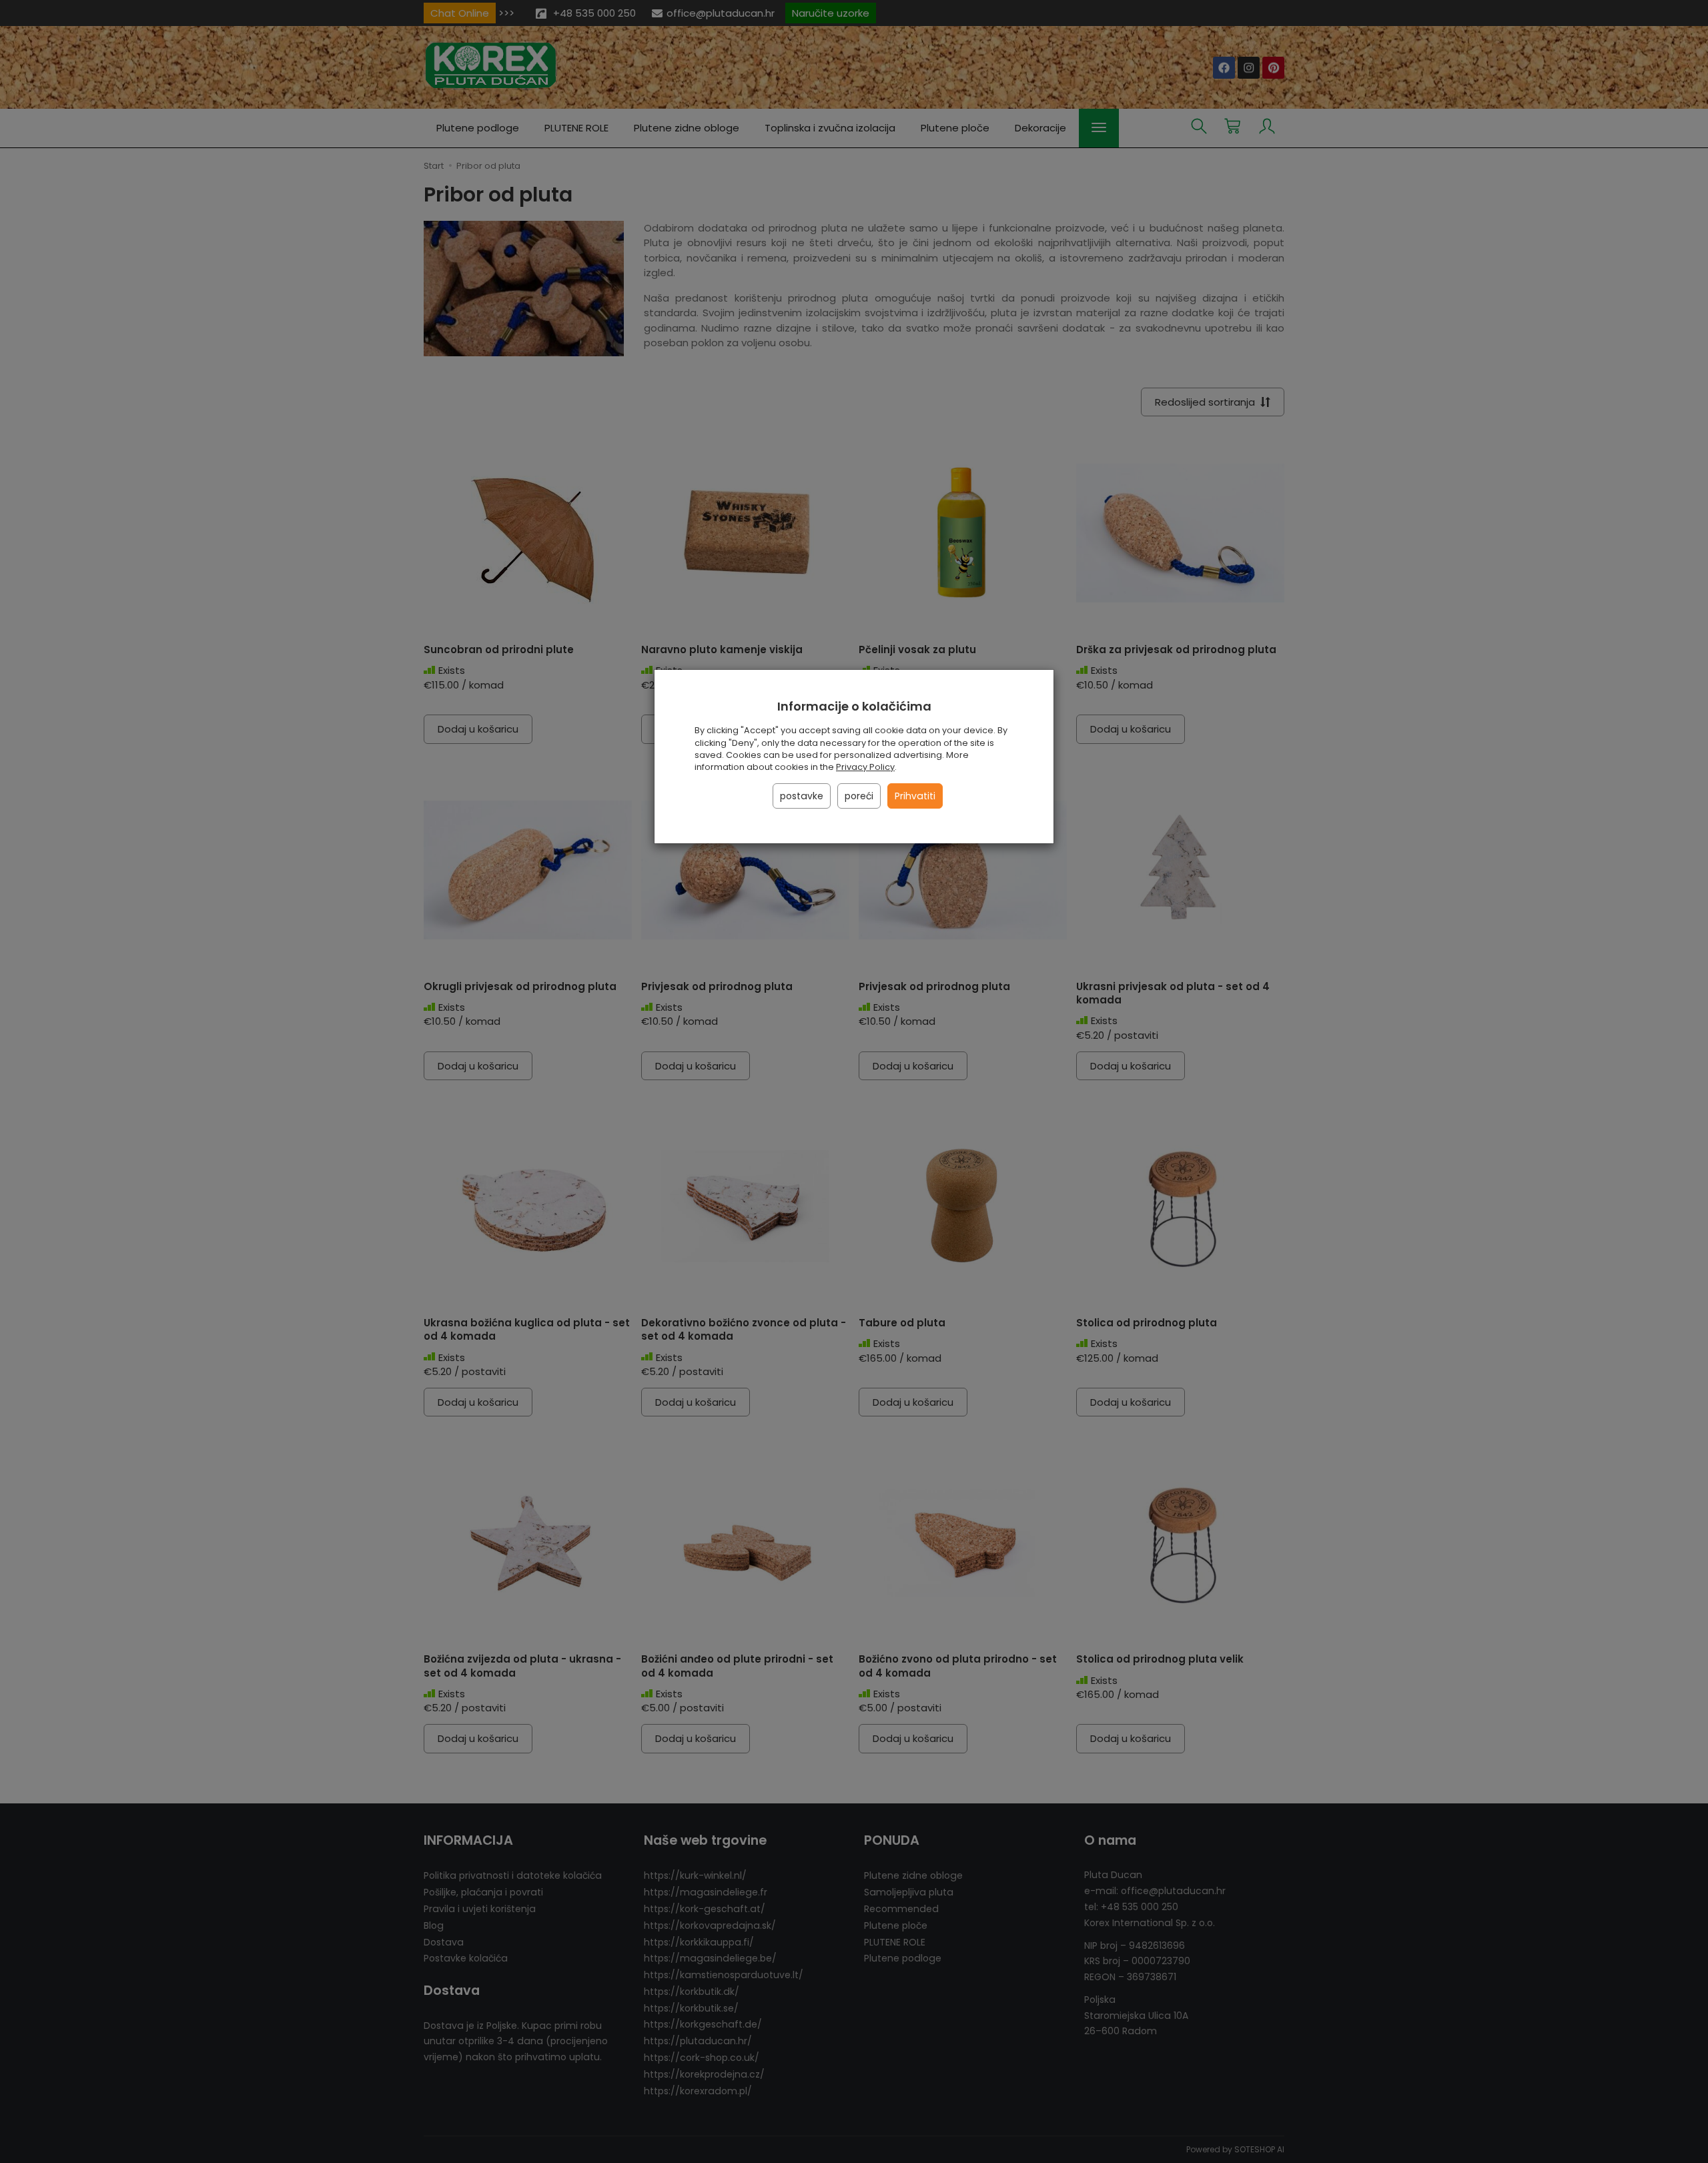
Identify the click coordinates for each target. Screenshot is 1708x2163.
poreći (859, 796)
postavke (802, 796)
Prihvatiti (915, 796)
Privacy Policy (865, 767)
